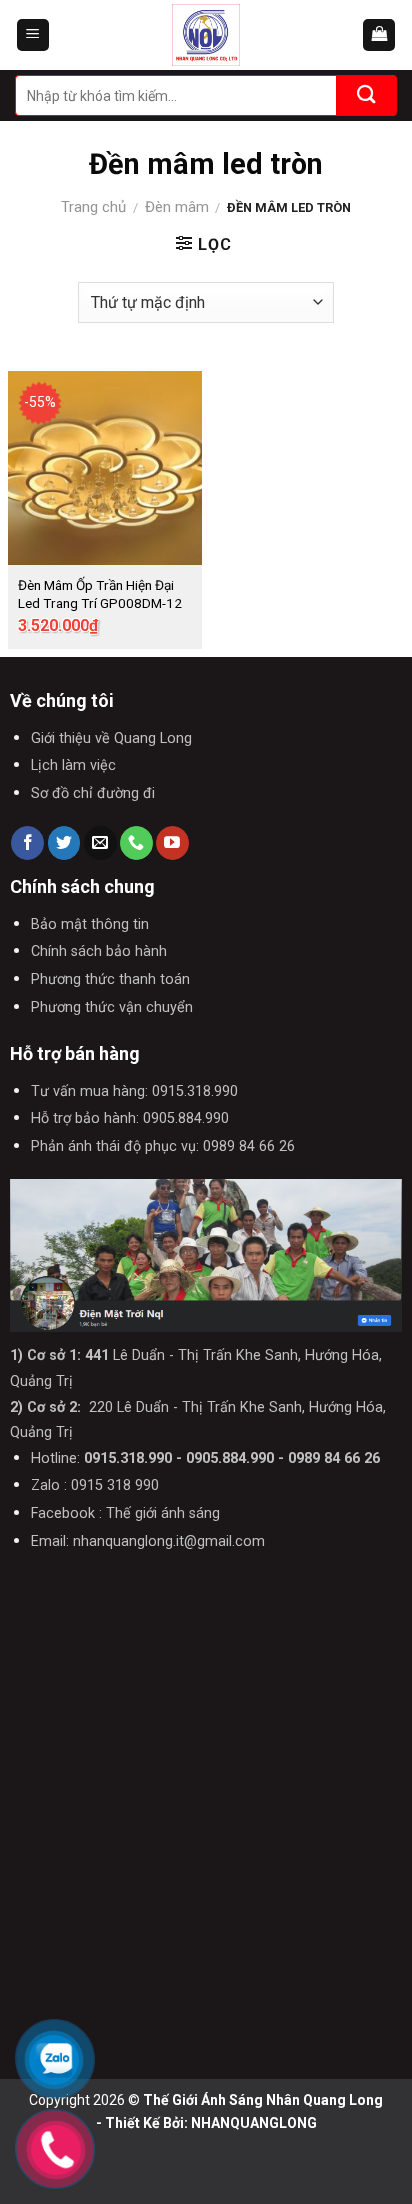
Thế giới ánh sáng (163, 1513)
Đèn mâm (177, 207)
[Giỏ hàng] (379, 35)
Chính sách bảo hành (99, 951)
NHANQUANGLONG (254, 2123)
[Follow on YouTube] (172, 843)
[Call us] (136, 843)
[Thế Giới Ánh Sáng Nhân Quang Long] (206, 35)
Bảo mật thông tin (90, 924)
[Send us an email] (100, 843)
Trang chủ (93, 207)
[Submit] (367, 95)
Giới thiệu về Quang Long (111, 738)
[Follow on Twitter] (64, 843)
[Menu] (33, 35)
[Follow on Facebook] (27, 843)
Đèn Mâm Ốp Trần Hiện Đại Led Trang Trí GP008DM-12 (100, 594)
